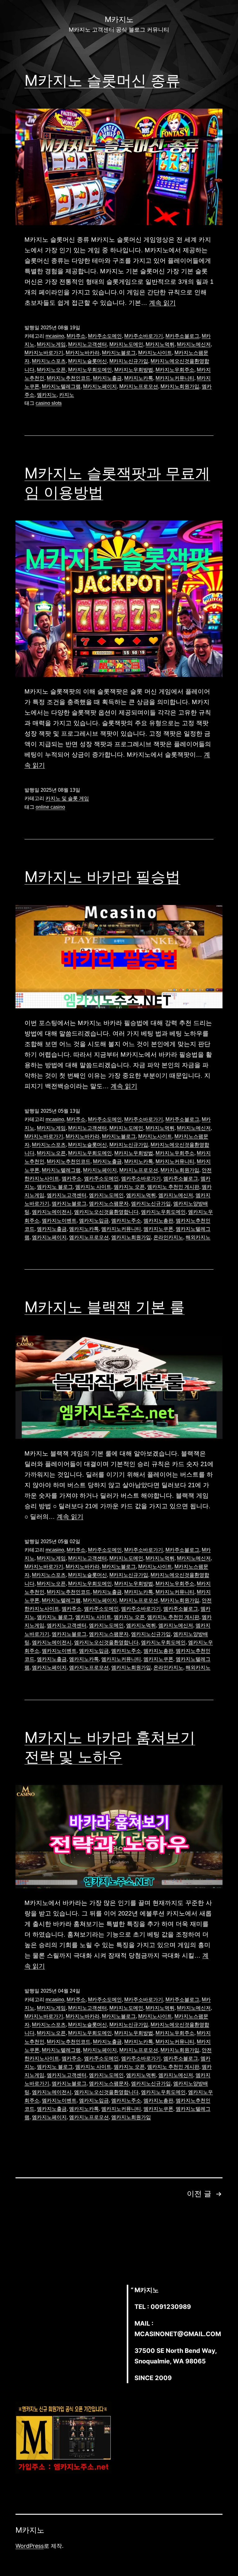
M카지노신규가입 (129, 361)
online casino (50, 807)
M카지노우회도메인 (90, 370)
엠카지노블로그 (69, 1204)
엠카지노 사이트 (93, 1187)
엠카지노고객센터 (67, 1195)
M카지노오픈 (51, 370)
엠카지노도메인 (106, 1195)
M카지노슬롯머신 (88, 361)
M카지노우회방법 (134, 370)
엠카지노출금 (52, 1229)
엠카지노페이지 (49, 1237)
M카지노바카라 (83, 353)
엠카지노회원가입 (131, 1237)
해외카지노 (198, 1237)
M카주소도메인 (105, 336)
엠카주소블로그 (181, 1178)
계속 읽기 (162, 303)
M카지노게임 (51, 344)
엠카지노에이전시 (52, 1212)
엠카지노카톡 (84, 1229)
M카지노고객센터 (88, 344)
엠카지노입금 (94, 1221)
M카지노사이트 (155, 353)
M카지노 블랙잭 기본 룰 (105, 1307)
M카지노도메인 (126, 344)
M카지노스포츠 (49, 361)
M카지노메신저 (194, 344)
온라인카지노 (168, 1237)
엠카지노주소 (126, 1221)
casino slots (49, 403)
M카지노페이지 (100, 386)
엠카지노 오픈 (129, 1187)
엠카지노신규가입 (151, 1204)
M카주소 (76, 336)
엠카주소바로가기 (141, 1178)
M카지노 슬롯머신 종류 (102, 80)
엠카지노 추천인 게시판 (173, 1187)
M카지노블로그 (119, 353)
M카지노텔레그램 (61, 386)
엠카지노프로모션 (89, 1237)
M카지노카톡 (139, 378)
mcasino (55, 336)
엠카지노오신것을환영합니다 (106, 1212)
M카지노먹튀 (160, 344)
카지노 (67, 395)
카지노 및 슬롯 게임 (67, 798)
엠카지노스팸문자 (109, 1204)
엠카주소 (72, 1178)
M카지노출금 (107, 378)
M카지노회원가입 (180, 386)
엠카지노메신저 (176, 1195)
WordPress (30, 2546)
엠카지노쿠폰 (158, 1229)
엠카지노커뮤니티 (121, 1229)
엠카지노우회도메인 (163, 1212)
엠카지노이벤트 (59, 1221)
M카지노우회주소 (175, 370)
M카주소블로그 (182, 336)
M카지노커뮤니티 (175, 378)
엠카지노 (47, 395)
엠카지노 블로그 (55, 1187)
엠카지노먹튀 (141, 1195)
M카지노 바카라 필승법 (102, 877)
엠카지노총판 (158, 1221)
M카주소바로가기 (144, 336)
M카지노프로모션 (139, 386)
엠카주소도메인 (101, 1178)
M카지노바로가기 (44, 353)
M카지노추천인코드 (69, 378)
